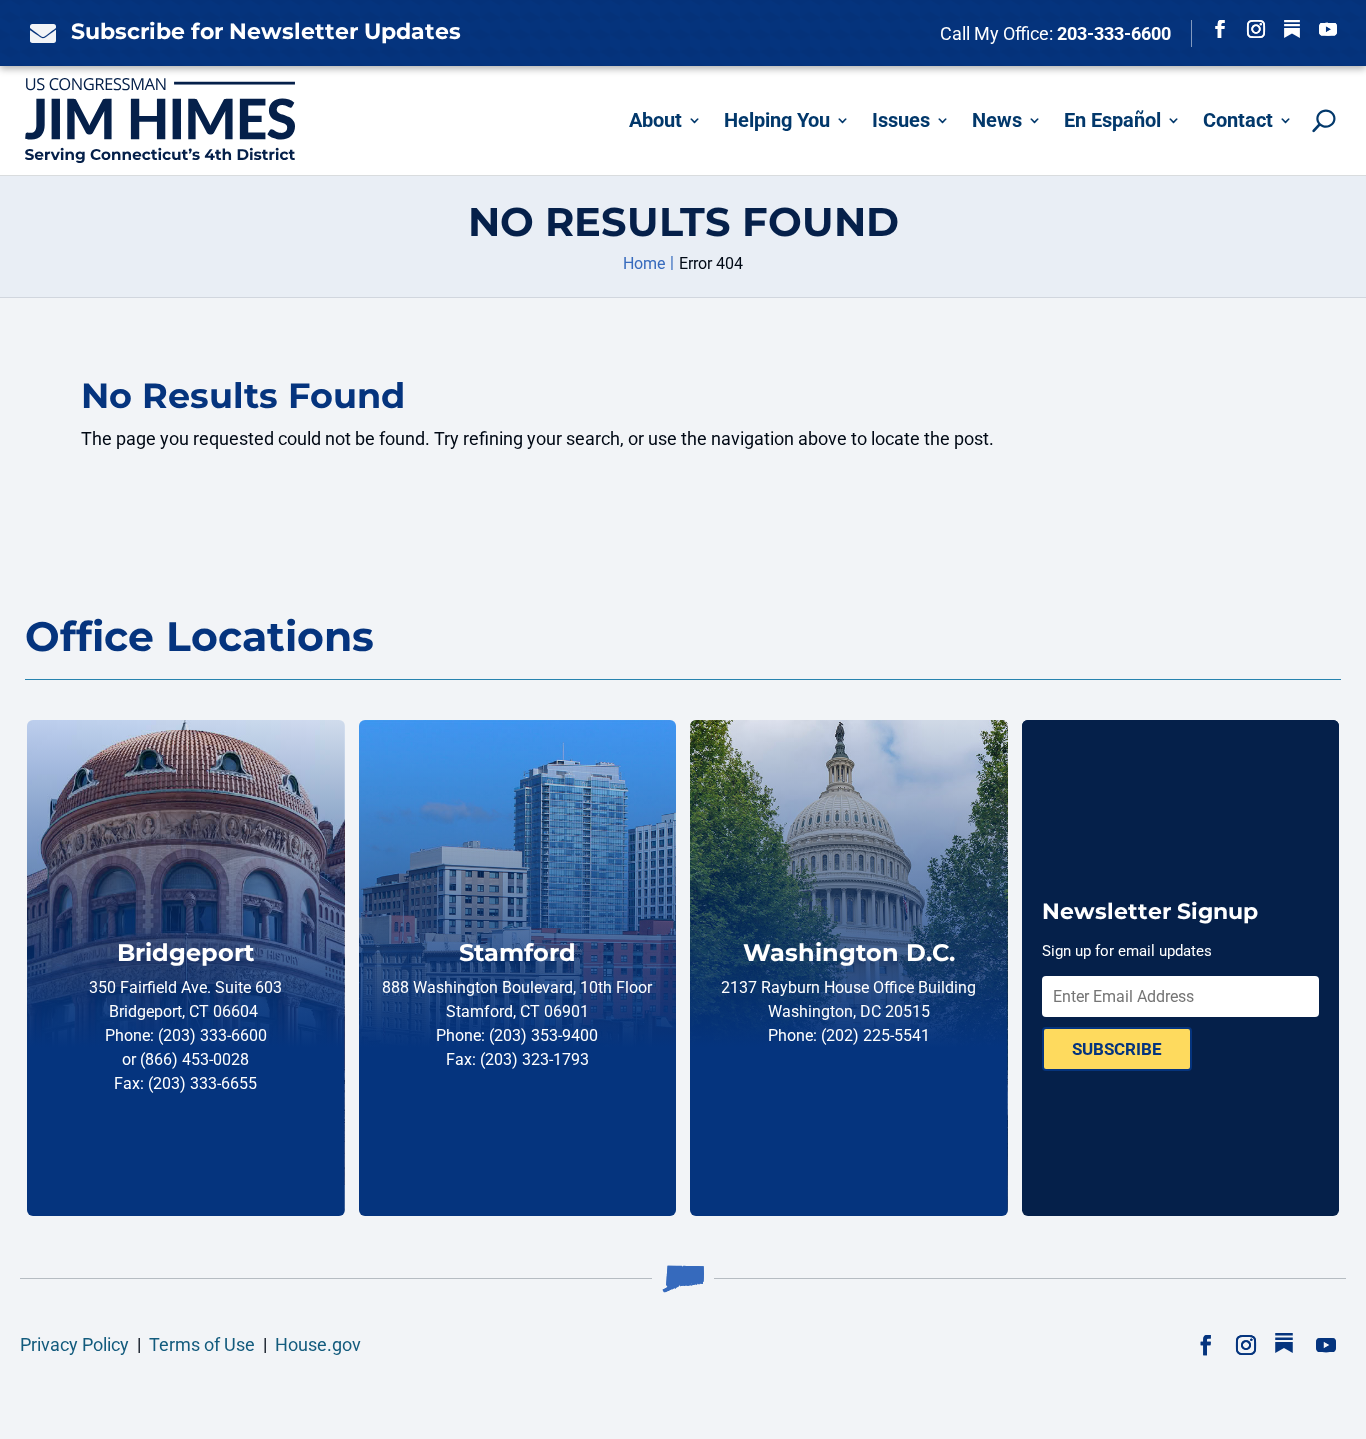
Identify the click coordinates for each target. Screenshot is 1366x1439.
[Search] (1324, 120)
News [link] (997, 120)
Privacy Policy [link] (74, 1344)
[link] (38, 33)
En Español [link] (1112, 120)
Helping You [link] (777, 120)
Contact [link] (1238, 120)
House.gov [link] (318, 1344)
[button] (1220, 29)
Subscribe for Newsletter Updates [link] (266, 31)
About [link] (655, 120)
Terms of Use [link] (202, 1344)
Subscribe (1117, 1049)
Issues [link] (901, 120)
